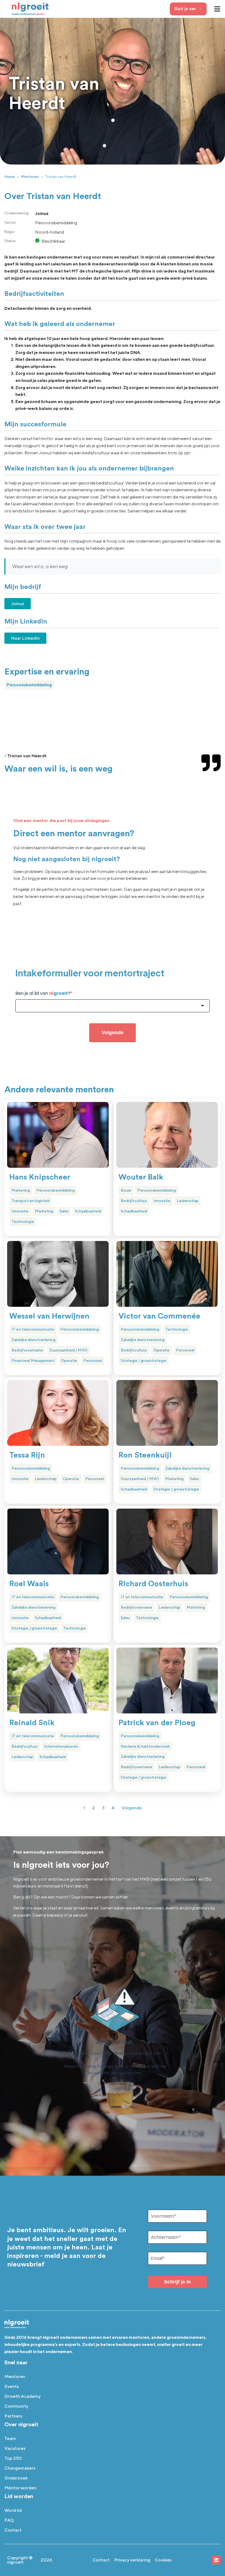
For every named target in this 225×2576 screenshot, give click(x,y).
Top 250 (13, 2458)
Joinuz (18, 604)
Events (12, 2386)
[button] (217, 9)
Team (10, 2438)
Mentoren (30, 177)
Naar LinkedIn (25, 638)
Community (16, 2406)
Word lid (13, 2510)
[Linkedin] (216, 2560)
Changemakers (20, 2468)
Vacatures (15, 2448)
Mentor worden (20, 2488)
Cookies (163, 2560)
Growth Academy (22, 2396)
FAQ (9, 2520)
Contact (13, 2530)
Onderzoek (16, 2478)
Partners (13, 2416)
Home (10, 177)
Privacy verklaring (132, 2560)
